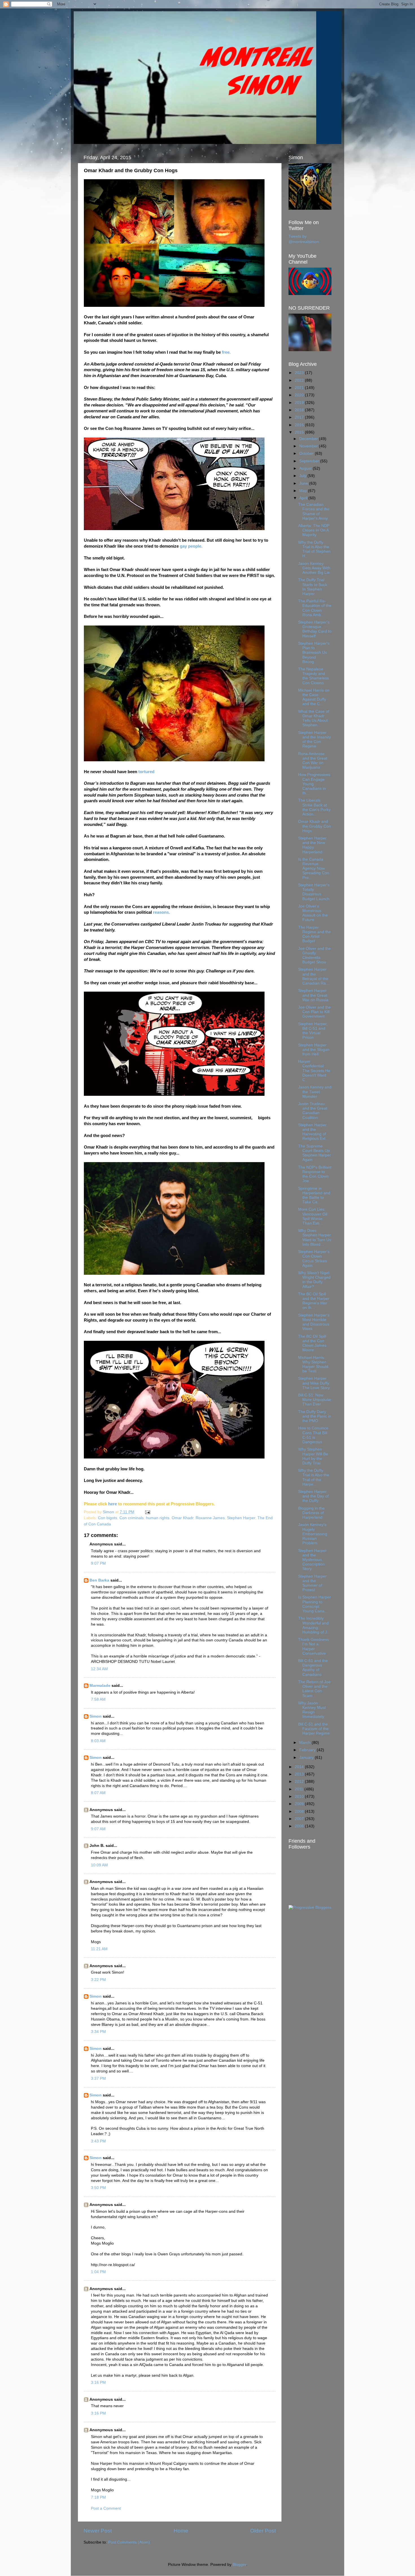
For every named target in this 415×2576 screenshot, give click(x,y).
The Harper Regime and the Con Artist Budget (314, 934)
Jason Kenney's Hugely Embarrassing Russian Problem (313, 1534)
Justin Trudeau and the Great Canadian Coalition (313, 1111)
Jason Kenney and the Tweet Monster (315, 1092)
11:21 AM (99, 1949)
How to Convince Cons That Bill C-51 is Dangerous (313, 1435)
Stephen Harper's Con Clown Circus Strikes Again (314, 1259)
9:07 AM (98, 1829)
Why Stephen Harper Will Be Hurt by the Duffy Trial (313, 1456)
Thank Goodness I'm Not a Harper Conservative (314, 1646)
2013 (300, 1774)
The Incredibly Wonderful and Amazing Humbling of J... (314, 1625)
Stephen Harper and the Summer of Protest (312, 1583)
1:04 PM (98, 2272)
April (304, 498)
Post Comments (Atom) (129, 2542)
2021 (300, 388)
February (308, 1750)
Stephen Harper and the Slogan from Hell (314, 1050)
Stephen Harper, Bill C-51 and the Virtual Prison (313, 1031)
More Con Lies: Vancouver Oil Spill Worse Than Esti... (313, 1216)
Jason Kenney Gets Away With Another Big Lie (314, 568)
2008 (300, 1811)
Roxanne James (210, 1518)
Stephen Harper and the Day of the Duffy (313, 1496)
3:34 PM (98, 2032)
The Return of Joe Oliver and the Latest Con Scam (314, 1689)
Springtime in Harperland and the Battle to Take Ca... (314, 1195)
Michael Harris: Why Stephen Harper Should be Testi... (313, 1364)
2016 (300, 425)
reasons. (161, 912)
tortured (147, 772)
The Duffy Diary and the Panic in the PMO (315, 1416)
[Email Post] (147, 1512)
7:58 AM (98, 1699)
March (305, 1743)
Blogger (239, 2565)
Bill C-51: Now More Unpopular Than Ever (315, 1400)
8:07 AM (98, 1793)
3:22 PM (98, 1980)
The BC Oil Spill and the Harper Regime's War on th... (314, 1301)
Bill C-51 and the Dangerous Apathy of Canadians (313, 1668)
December (309, 439)
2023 (300, 373)
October (307, 453)
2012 (300, 1782)
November (309, 446)
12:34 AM (99, 1669)
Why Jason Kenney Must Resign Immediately (312, 1710)
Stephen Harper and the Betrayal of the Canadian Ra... (314, 976)
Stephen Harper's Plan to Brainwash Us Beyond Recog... (314, 653)
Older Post (263, 2531)
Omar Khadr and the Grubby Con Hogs (314, 826)
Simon (96, 1716)
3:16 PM (98, 2383)
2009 (300, 1804)
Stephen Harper (241, 1518)
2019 (300, 403)
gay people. (191, 546)
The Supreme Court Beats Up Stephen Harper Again (314, 1153)
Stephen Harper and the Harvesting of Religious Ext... (314, 1132)
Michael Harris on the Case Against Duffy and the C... (314, 697)
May (304, 491)
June (304, 483)
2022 (300, 380)
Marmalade (100, 1686)
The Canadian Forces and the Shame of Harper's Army (314, 511)
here (113, 1504)
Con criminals (132, 1518)
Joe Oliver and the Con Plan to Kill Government (314, 1012)
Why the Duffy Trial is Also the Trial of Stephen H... (314, 549)
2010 (300, 1797)
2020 (300, 395)
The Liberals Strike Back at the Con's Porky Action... (314, 807)
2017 (300, 417)
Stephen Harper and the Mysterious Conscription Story (312, 1560)
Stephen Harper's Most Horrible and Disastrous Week (314, 1322)
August (306, 468)
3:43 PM (98, 2141)
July (303, 476)
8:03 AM (98, 1741)
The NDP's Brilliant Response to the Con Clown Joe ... (315, 1174)
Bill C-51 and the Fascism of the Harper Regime (314, 1729)
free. (226, 352)
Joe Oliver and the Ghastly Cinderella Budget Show (314, 955)
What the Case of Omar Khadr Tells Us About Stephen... (314, 718)
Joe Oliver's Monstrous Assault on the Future (313, 913)
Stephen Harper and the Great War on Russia (313, 995)
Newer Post (98, 2531)
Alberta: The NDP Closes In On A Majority (314, 530)
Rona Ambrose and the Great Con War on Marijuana (313, 761)
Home (181, 2531)
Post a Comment (106, 2508)
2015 (300, 432)
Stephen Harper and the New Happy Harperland (312, 845)
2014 (300, 1767)
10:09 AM (99, 1865)
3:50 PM (98, 2188)
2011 (300, 1789)
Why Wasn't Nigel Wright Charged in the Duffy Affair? (314, 1280)
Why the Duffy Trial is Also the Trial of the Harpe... (314, 1477)
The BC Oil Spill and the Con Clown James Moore (312, 1343)
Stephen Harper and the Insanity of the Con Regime (314, 740)
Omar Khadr (183, 1518)
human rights (158, 1518)
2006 (300, 1826)
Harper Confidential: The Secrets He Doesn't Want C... (314, 1071)
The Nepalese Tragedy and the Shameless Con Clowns (314, 676)
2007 (300, 1819)
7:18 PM (98, 2497)
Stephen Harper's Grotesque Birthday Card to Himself (315, 629)
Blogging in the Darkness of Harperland (311, 1513)
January (307, 1758)
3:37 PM (98, 2078)
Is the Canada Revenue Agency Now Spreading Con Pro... (314, 869)
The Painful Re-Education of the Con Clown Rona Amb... (315, 608)
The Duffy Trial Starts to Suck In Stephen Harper (313, 587)
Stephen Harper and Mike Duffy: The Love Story (314, 1383)
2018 (300, 410)
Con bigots (108, 1518)
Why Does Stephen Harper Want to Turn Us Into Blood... (315, 1237)
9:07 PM (98, 1563)
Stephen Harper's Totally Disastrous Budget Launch (314, 892)
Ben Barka (99, 1580)
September (310, 461)
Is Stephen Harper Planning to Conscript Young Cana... (314, 1604)
